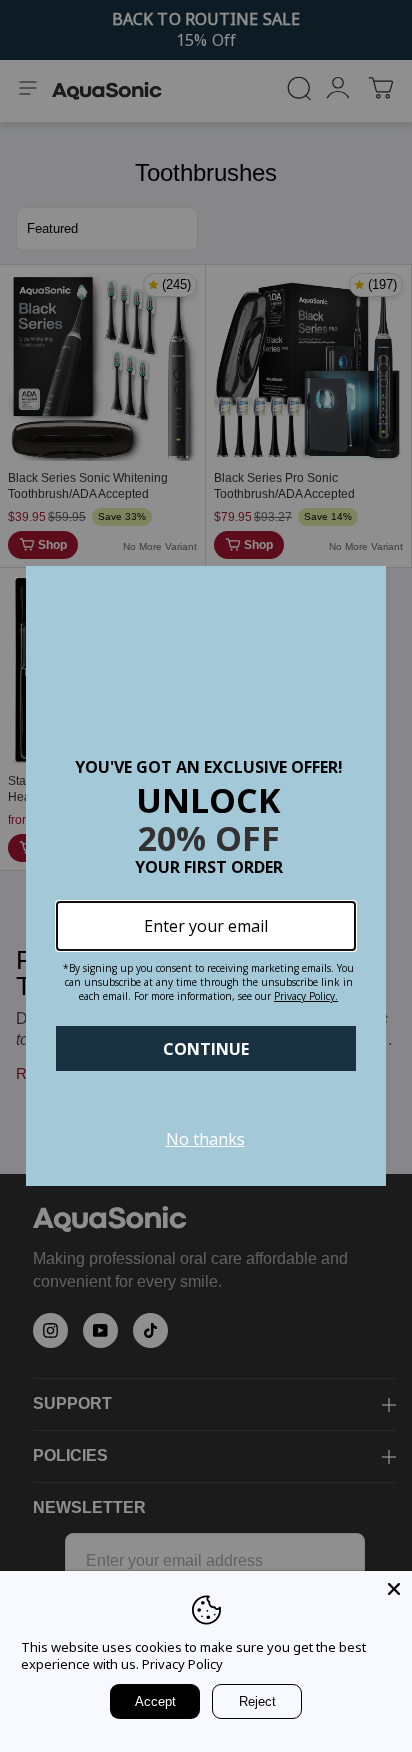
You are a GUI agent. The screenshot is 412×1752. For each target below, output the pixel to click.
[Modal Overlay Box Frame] (206, 876)
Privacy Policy (182, 1664)
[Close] (394, 1589)
